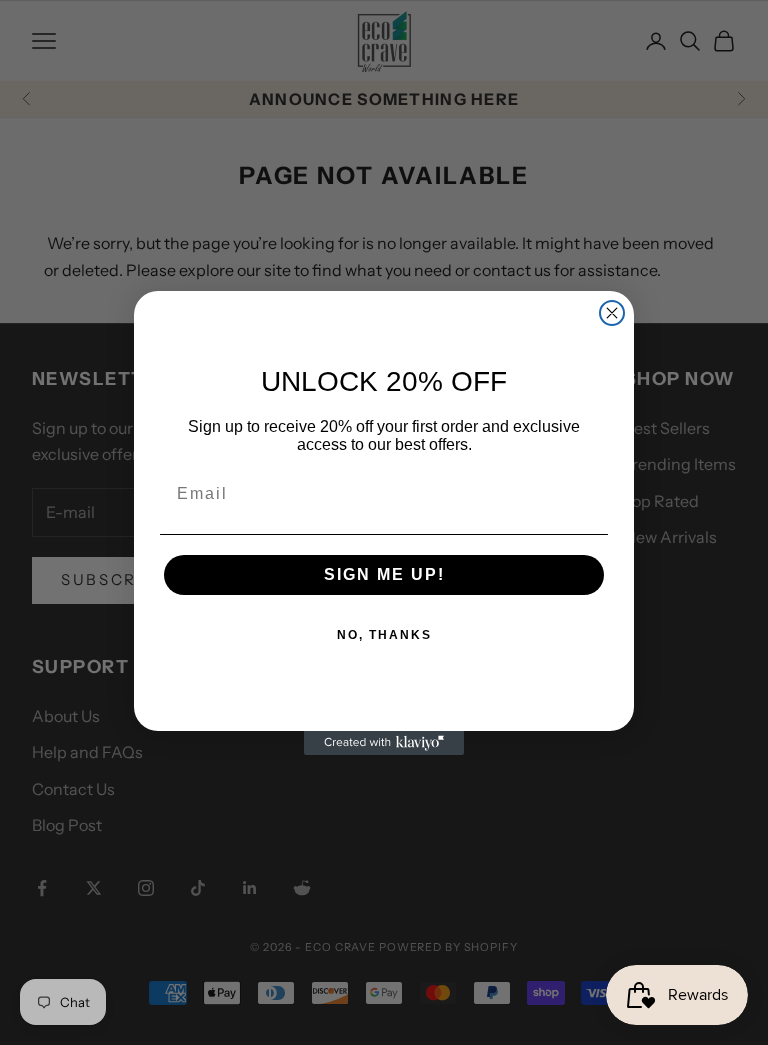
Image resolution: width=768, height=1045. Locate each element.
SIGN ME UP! (384, 574)
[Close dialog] (612, 313)
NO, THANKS (384, 635)
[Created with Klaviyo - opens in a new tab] (384, 743)
